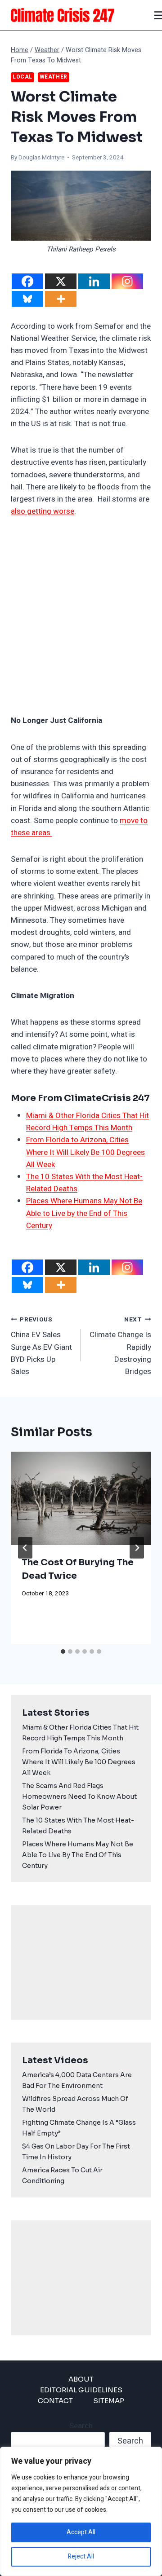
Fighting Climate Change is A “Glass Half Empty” (79, 2128)
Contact (55, 2401)
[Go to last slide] (25, 1548)
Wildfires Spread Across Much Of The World (75, 2104)
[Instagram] (127, 281)
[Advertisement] (81, 616)
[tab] (63, 1651)
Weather (54, 77)
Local (22, 77)
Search (81, 2426)
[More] (61, 299)
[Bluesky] (27, 299)
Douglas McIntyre (41, 158)
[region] (81, 2511)
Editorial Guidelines (81, 2390)
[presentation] (81, 1498)
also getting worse (43, 511)
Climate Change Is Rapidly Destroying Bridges (120, 1346)
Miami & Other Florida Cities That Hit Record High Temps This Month (80, 1733)
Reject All (81, 2556)
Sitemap (109, 2401)
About (81, 2379)
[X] (61, 281)
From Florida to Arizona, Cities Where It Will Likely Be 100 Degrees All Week (85, 1152)
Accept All (81, 2532)
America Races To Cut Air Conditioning (62, 2175)
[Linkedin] (94, 281)
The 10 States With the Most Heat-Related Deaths (78, 1826)
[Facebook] (27, 281)
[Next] (137, 1548)
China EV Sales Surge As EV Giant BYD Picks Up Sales (41, 1346)
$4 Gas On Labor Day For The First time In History (76, 2152)
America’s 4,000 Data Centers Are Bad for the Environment (77, 2080)
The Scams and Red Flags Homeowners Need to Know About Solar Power (79, 1797)
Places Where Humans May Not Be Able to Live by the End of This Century (84, 1213)
